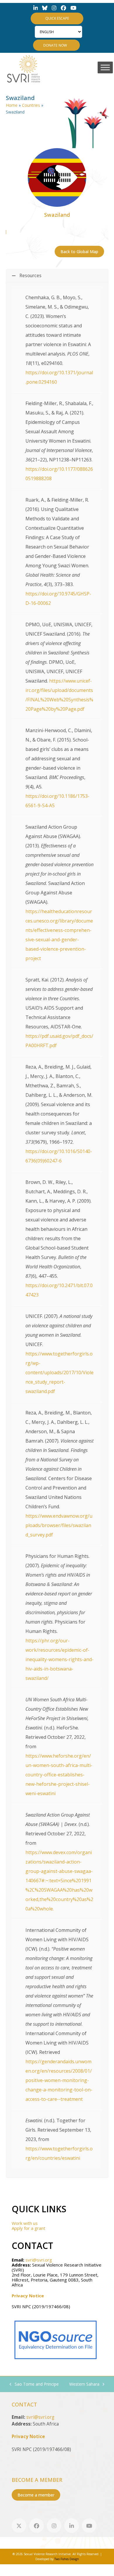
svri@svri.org (39, 2260)
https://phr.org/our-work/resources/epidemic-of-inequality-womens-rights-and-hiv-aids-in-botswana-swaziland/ (59, 1659)
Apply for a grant (28, 2228)
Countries (31, 105)
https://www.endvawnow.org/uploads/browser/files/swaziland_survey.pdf (59, 1525)
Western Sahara (84, 2384)
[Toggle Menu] (105, 67)
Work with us (25, 2223)
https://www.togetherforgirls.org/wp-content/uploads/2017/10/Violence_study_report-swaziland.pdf (59, 1372)
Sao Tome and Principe (34, 2384)
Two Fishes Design (67, 2559)
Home (12, 105)
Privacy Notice (28, 2296)
